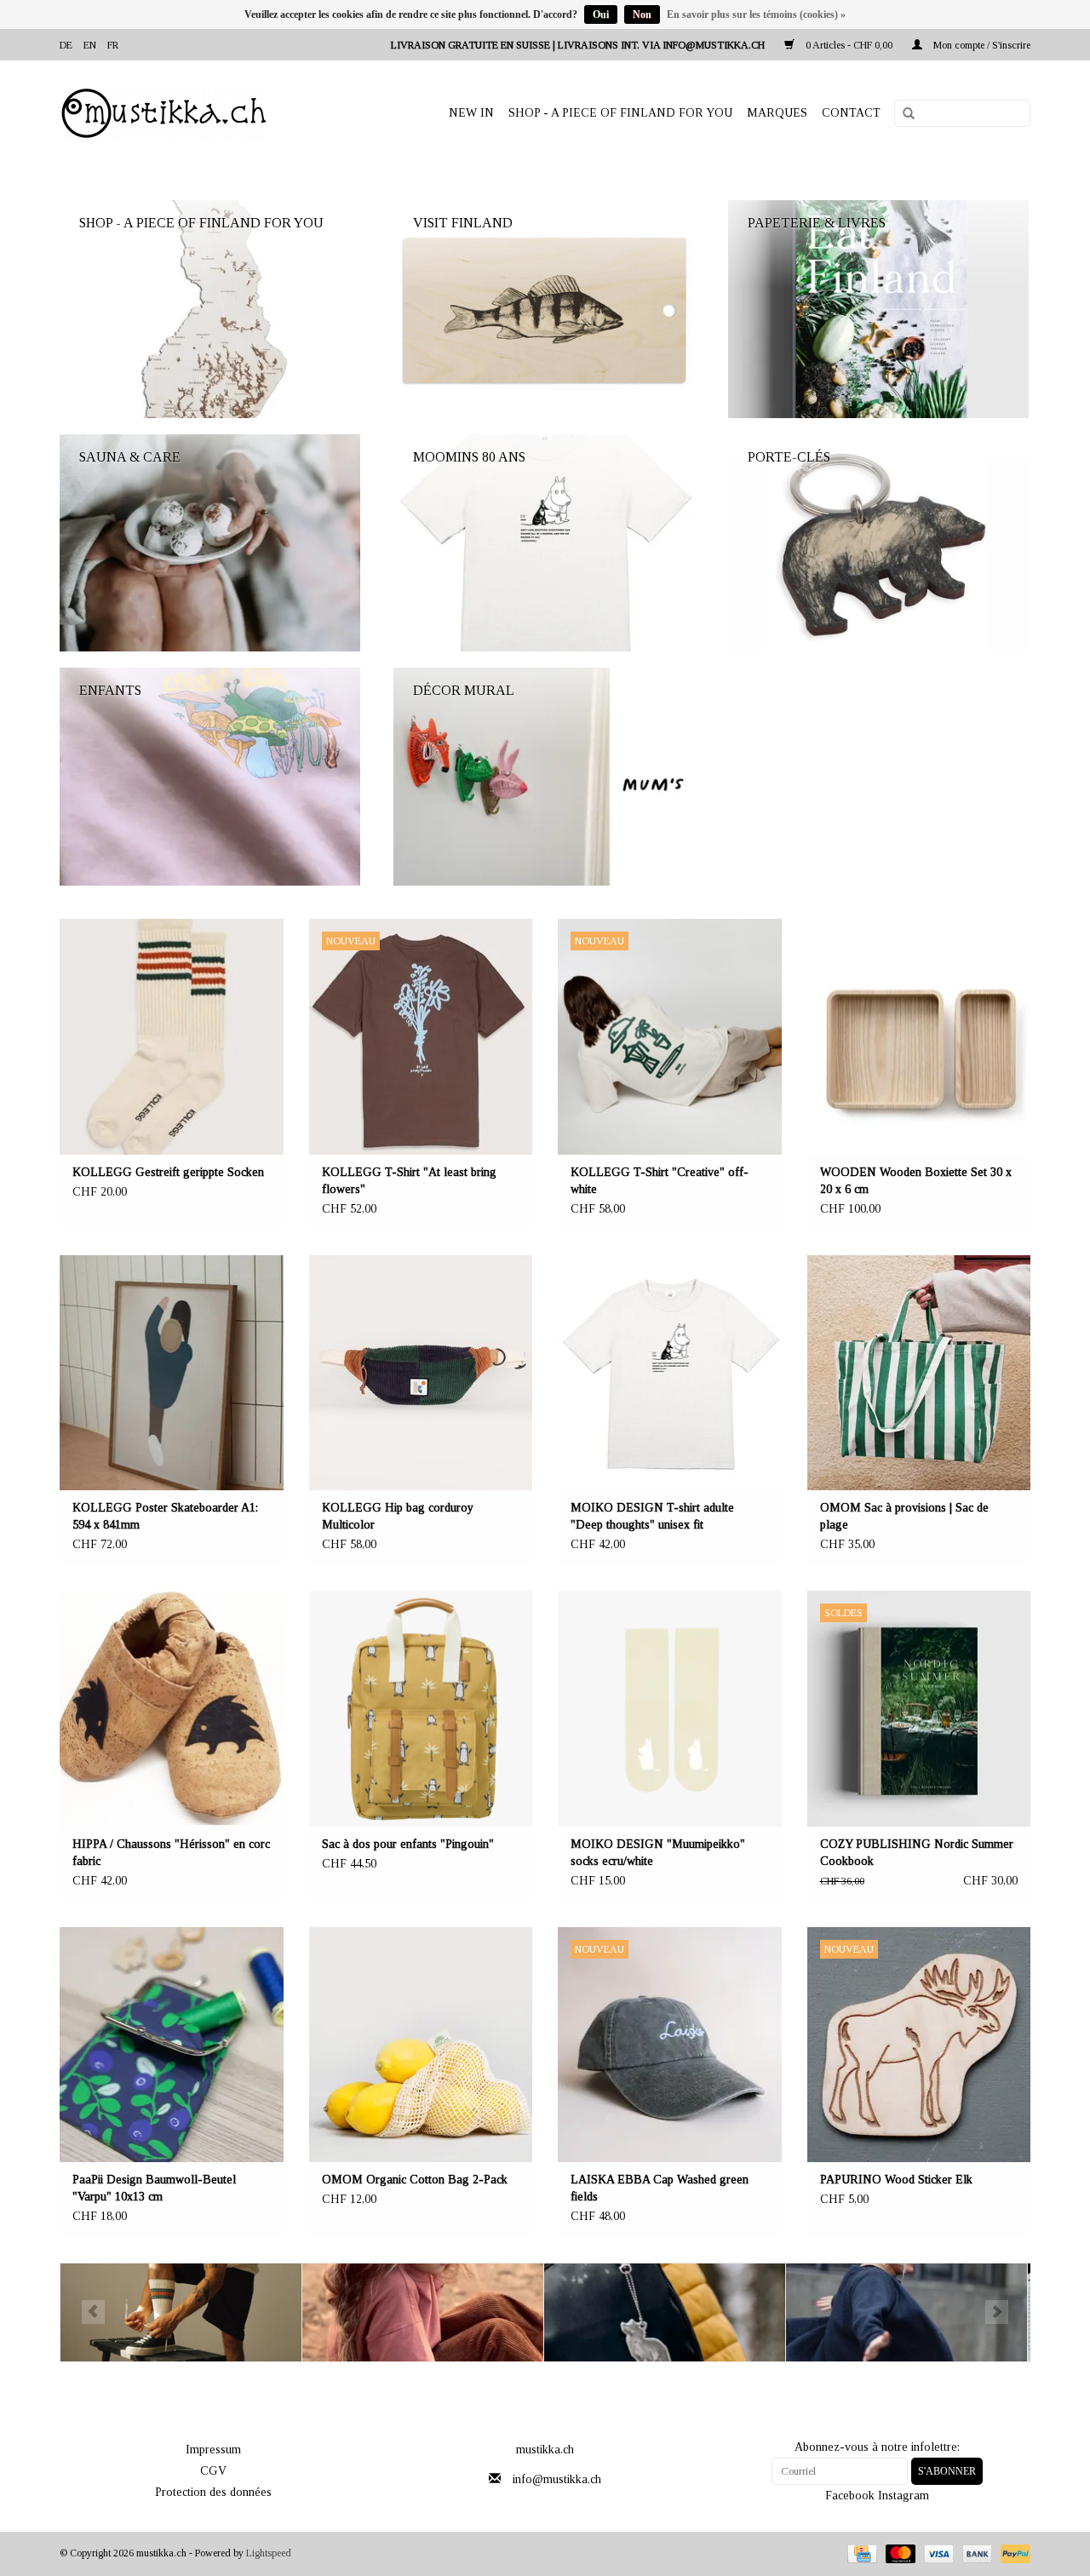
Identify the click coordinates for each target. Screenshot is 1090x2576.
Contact (851, 113)
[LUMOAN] (906, 2312)
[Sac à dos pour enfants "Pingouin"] (421, 1709)
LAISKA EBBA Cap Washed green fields (660, 2188)
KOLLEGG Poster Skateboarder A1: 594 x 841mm (165, 1516)
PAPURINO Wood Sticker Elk (896, 2180)
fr (113, 45)
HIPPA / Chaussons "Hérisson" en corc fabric (171, 1853)
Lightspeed (269, 2553)
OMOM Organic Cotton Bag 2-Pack (415, 2180)
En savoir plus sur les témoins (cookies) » (756, 14)
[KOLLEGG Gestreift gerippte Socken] (172, 1037)
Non (642, 14)
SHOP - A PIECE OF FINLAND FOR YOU (620, 113)
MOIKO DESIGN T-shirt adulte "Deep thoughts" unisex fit (652, 1516)
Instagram (904, 2496)
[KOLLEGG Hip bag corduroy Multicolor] (421, 1373)
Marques (777, 113)
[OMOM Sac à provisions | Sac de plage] (919, 1373)
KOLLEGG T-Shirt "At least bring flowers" (409, 1181)
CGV (213, 2471)
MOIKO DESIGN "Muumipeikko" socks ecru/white (658, 1853)
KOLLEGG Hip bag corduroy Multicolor (398, 1516)
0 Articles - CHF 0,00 (849, 45)
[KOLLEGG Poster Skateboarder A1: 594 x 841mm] (172, 1373)
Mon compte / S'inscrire (981, 45)
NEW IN (471, 113)
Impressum (213, 2450)
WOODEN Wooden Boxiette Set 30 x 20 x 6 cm (916, 1181)
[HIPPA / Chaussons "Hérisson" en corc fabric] (172, 1709)
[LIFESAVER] (665, 2312)
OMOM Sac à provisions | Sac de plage (904, 1516)
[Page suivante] (997, 2312)
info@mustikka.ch (557, 2479)
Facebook (850, 2496)
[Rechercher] (903, 114)
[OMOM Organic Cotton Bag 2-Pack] (421, 2045)
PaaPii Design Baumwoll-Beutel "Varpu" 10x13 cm (154, 2188)
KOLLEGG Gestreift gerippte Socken (168, 1172)
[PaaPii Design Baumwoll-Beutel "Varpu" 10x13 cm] (172, 2045)
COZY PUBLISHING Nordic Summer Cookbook (917, 1853)
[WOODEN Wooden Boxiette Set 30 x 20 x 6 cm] (919, 1037)
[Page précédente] (93, 2312)
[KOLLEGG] (181, 2312)
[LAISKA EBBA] (423, 2312)
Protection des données (213, 2492)
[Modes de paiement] (860, 2553)
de (66, 45)
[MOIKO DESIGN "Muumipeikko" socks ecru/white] (670, 1709)
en (90, 45)
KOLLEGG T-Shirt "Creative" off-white (660, 1181)
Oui (601, 14)
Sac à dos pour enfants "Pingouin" (408, 1844)
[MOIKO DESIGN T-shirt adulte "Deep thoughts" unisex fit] (670, 1373)
